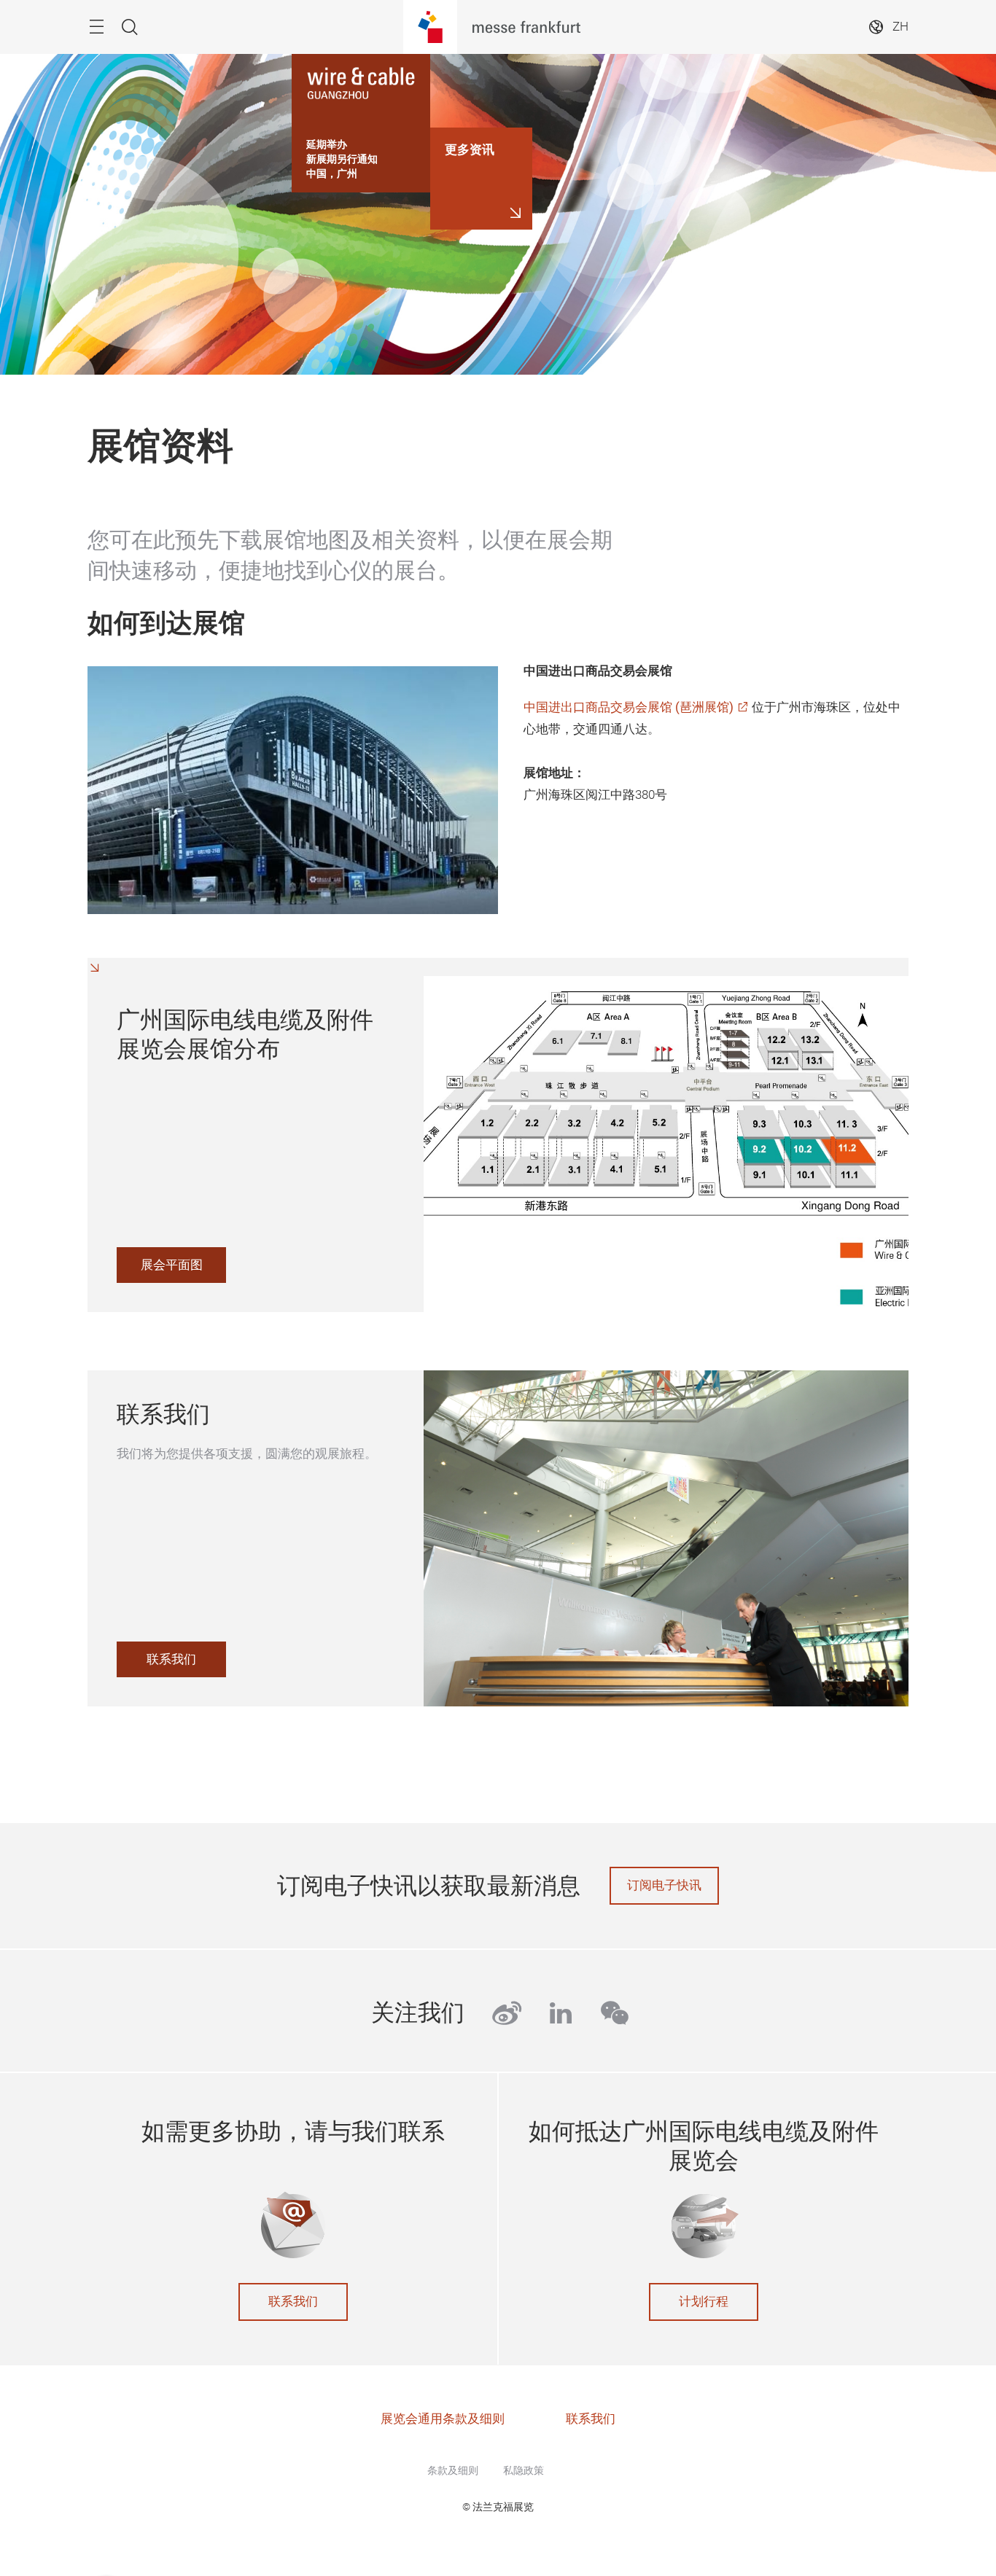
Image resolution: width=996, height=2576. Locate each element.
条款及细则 (453, 2470)
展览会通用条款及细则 (443, 2419)
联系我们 (293, 2302)
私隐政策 (524, 2470)
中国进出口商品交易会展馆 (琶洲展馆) (629, 707)
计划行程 (704, 2302)
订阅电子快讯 (664, 1885)
